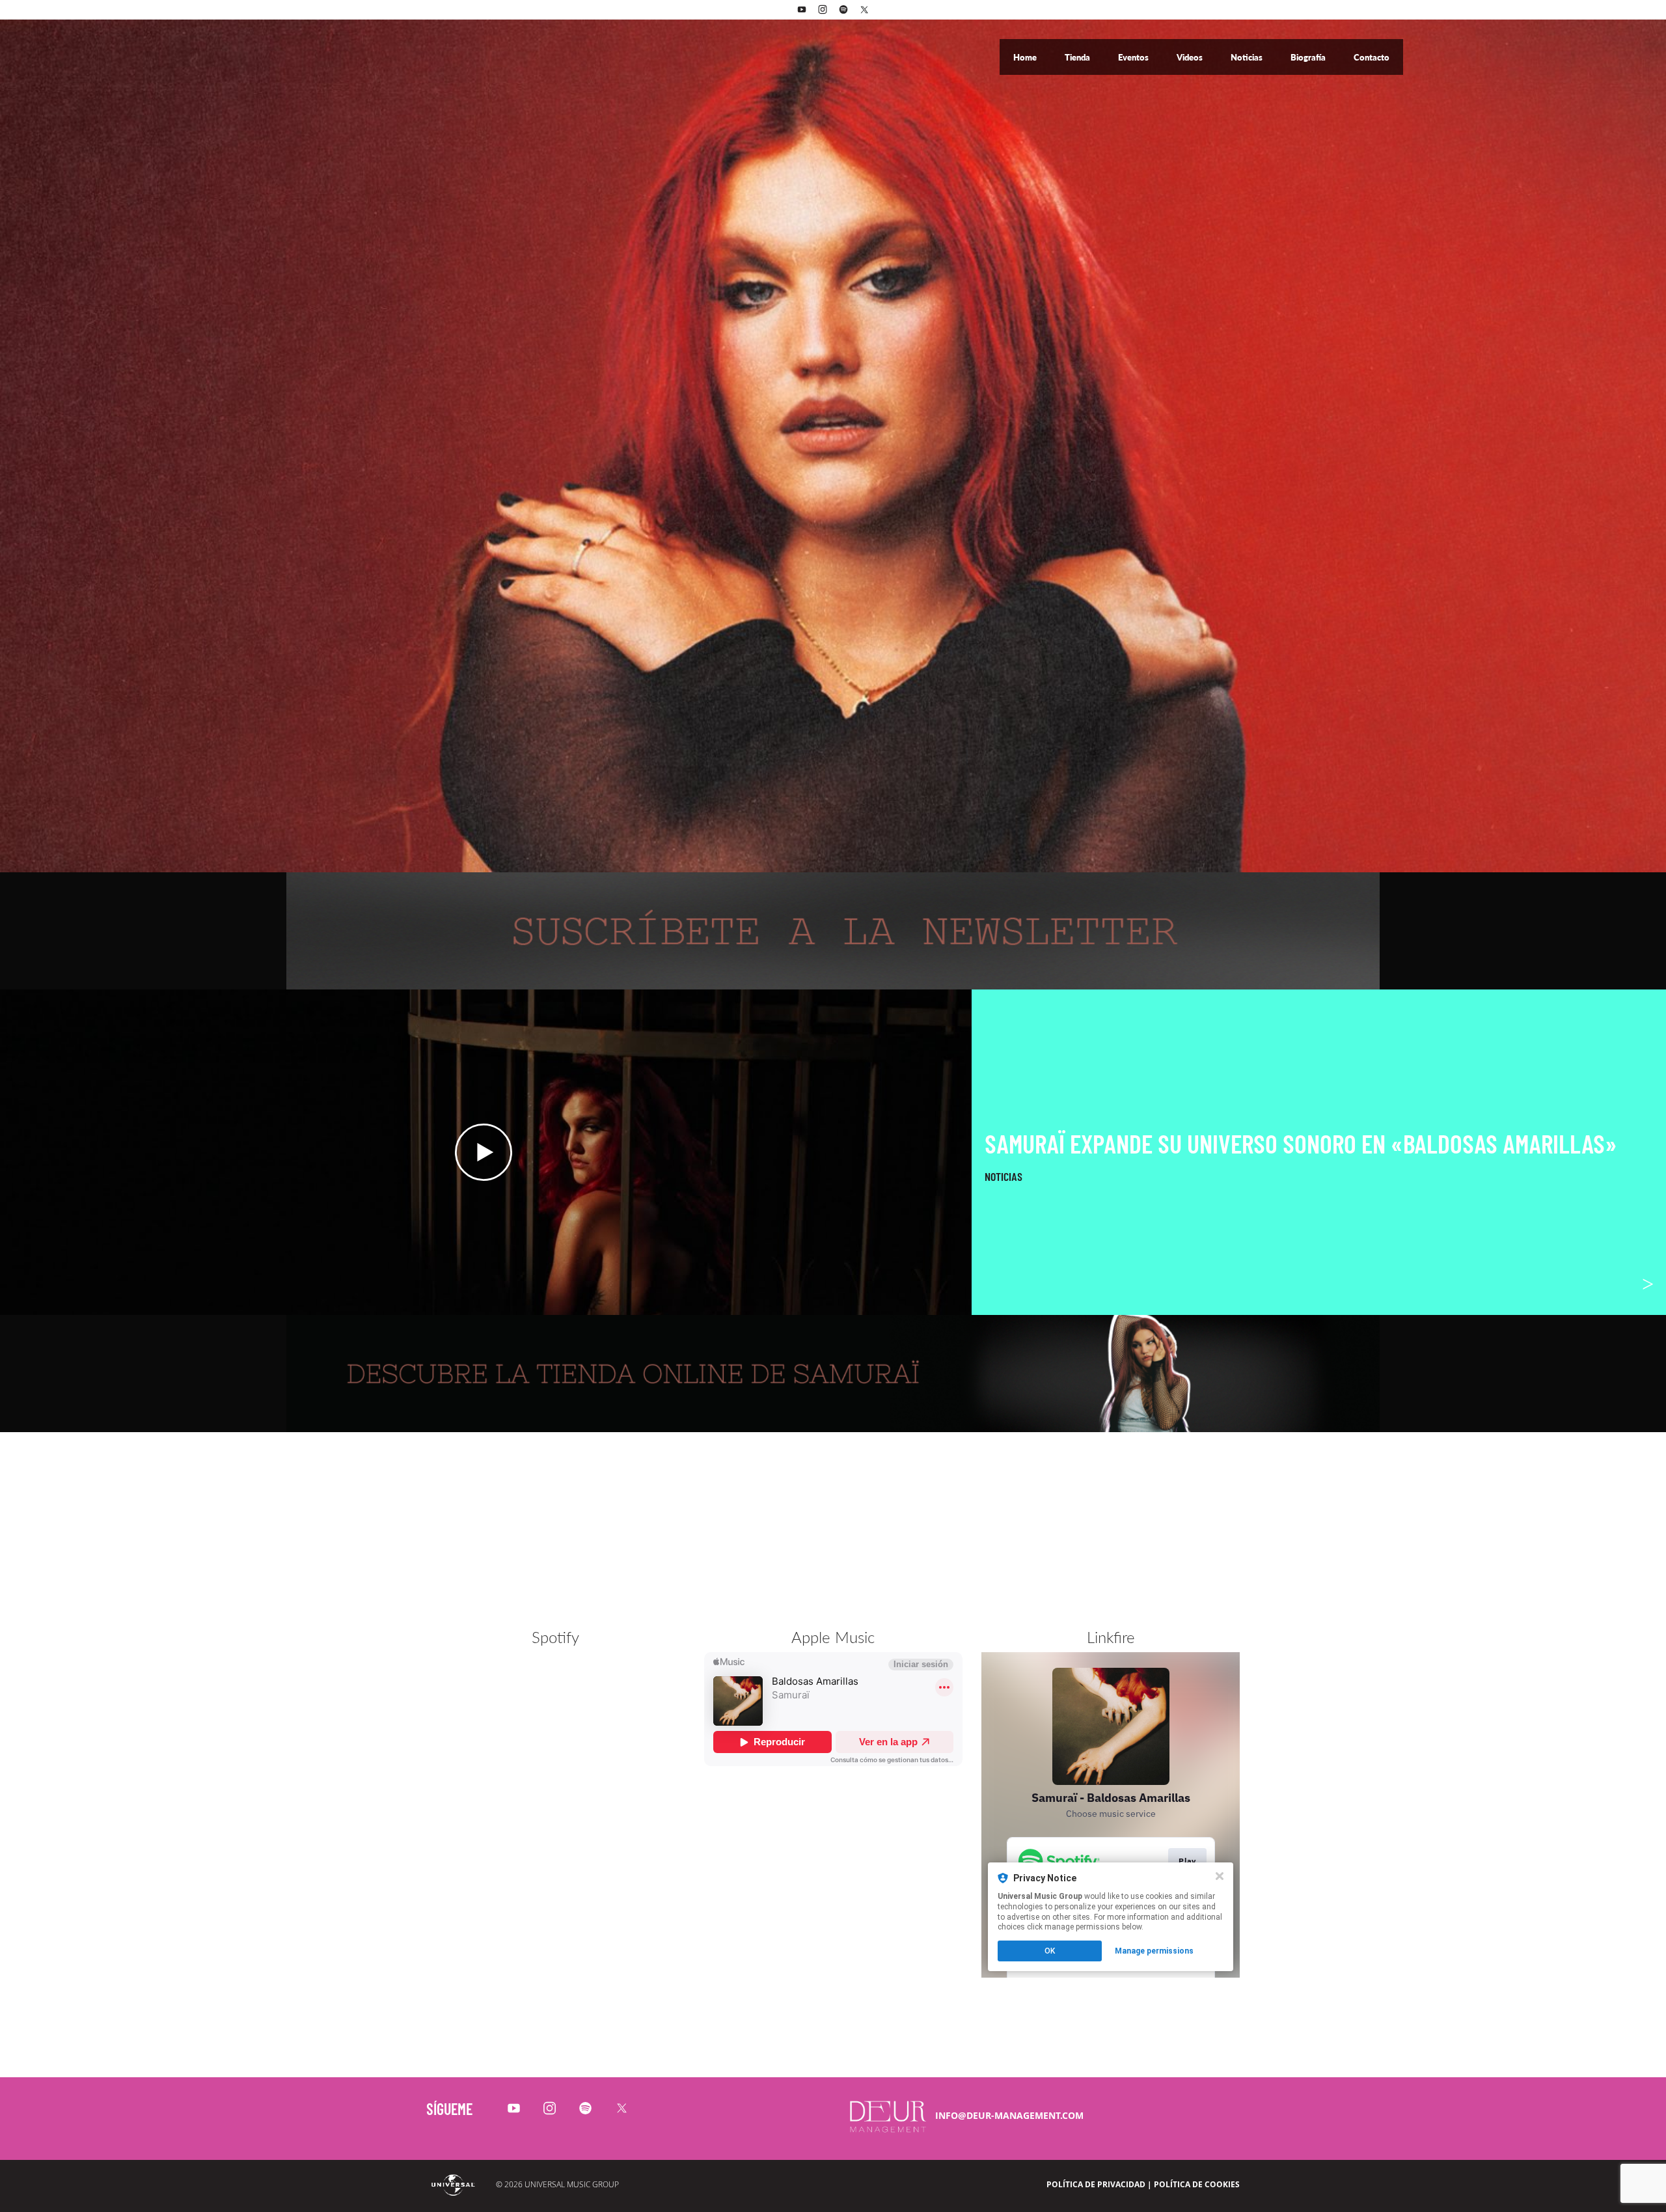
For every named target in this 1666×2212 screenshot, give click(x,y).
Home (1026, 57)
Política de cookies (1197, 2184)
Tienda (1078, 57)
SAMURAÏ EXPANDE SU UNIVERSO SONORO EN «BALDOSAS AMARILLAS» (1301, 1143)
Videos (1191, 57)
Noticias (1248, 57)
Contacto (1372, 57)
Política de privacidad (1096, 2184)
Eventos (1134, 57)
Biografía (1309, 57)
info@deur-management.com (1009, 2115)
